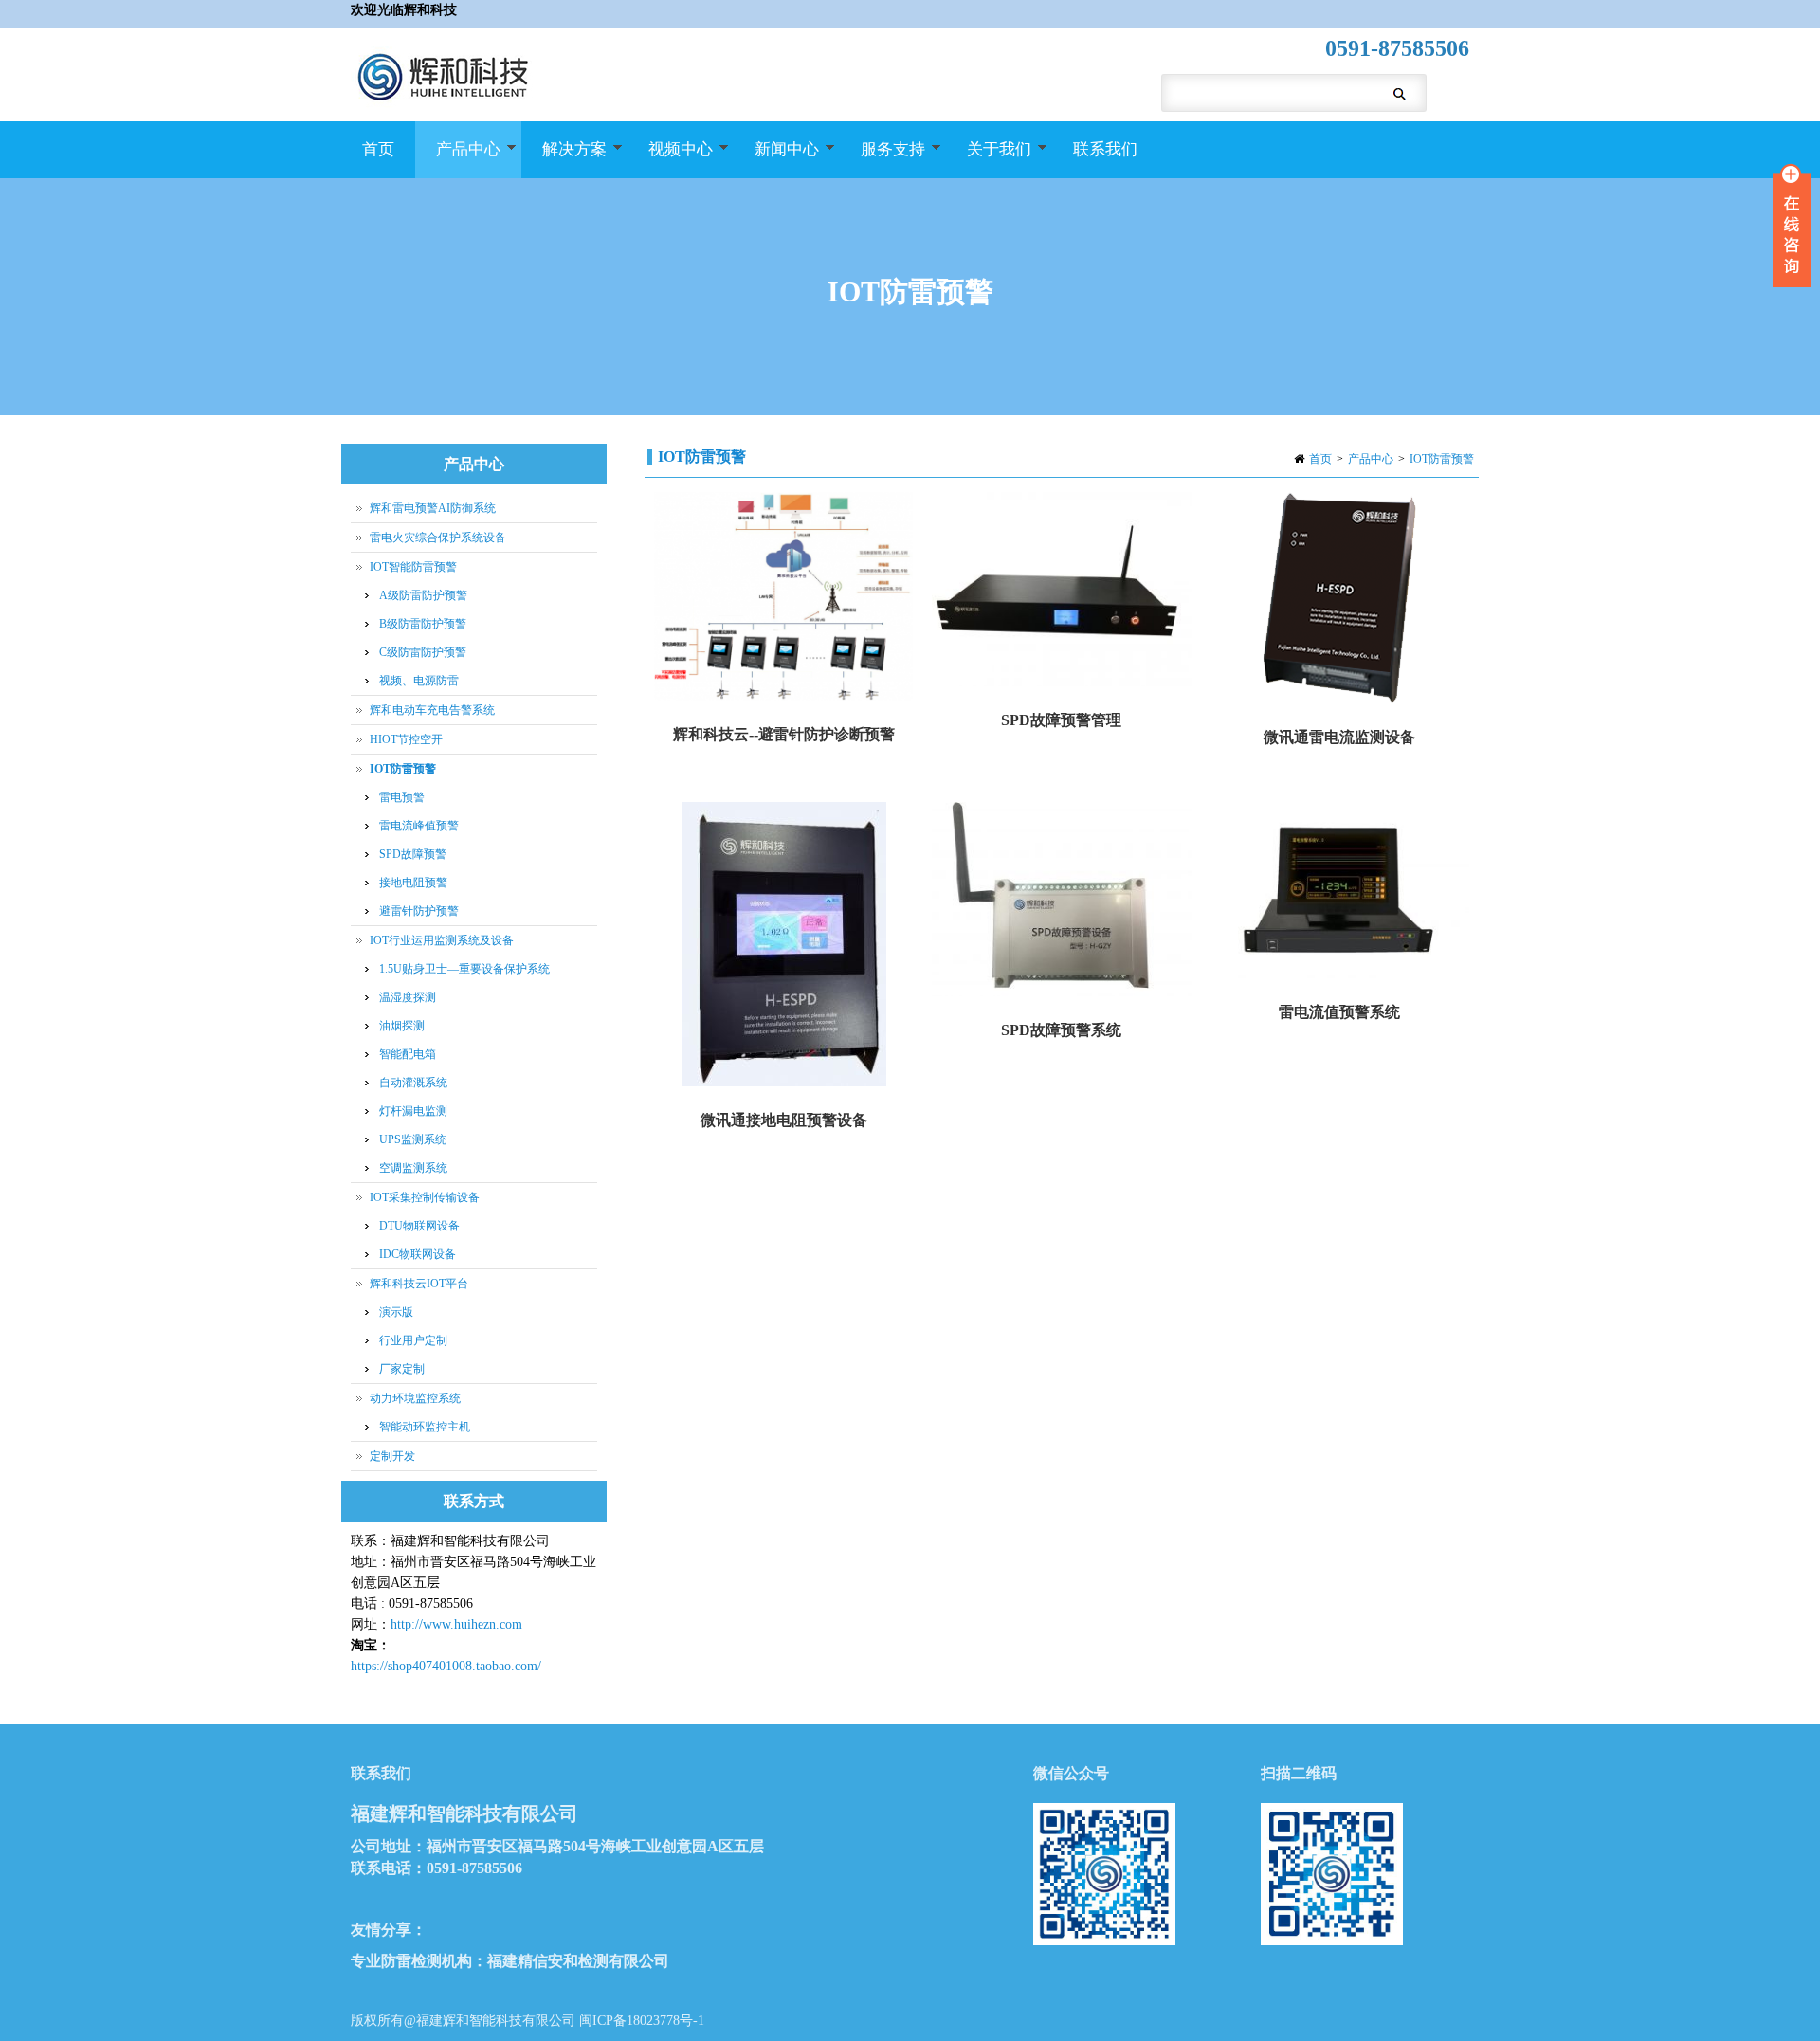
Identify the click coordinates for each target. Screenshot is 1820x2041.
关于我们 (989, 159)
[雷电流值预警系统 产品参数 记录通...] (1340, 892)
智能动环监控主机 (425, 1427)
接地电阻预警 (413, 883)
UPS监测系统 (413, 1139)
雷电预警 (402, 797)
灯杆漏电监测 (413, 1111)
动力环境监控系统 (415, 1398)
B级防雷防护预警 (423, 624)
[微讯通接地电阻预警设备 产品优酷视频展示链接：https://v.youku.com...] (783, 946)
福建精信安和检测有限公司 (578, 1961)
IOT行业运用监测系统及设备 (442, 940)
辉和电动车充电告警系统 (432, 710)
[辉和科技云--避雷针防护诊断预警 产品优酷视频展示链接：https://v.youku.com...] (783, 598)
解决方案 (564, 159)
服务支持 (883, 159)
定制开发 (392, 1456)
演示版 (396, 1312)
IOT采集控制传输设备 (425, 1197)
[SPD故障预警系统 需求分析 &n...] (1061, 901)
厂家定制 (402, 1369)
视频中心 (670, 159)
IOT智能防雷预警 (413, 567)
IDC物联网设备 (418, 1254)
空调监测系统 (413, 1168)
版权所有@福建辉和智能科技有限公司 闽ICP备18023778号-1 (528, 2021)
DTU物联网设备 (419, 1226)
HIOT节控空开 (406, 739)
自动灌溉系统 (413, 1083)
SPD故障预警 (413, 854)
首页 (378, 149)
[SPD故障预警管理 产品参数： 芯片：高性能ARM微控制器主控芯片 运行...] (1061, 591)
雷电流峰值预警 (419, 826)
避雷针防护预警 (419, 911)
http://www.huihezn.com (456, 1624)
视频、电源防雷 (419, 681)
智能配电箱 (408, 1054)
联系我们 (1105, 149)
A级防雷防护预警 (423, 595)
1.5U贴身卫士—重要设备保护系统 (464, 969)
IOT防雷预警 (1442, 459)
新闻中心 (776, 159)
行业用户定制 (413, 1340)
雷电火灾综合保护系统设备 (438, 538)
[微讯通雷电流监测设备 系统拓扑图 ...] (1340, 600)
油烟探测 (402, 1026)
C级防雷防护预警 (423, 652)
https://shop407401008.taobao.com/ (446, 1666)
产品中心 (458, 159)
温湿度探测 (408, 997)
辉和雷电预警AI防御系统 (433, 508)
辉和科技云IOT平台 (419, 1284)
